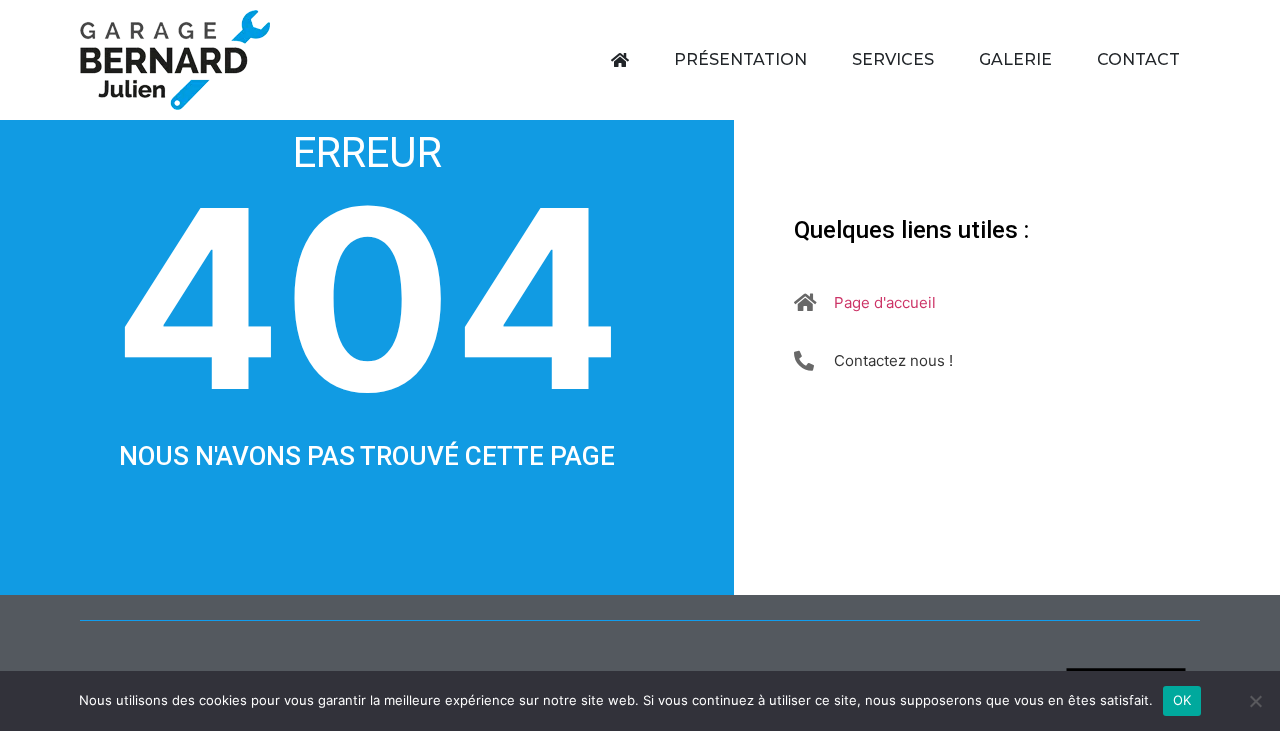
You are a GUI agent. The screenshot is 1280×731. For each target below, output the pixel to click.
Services (893, 59)
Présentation (740, 59)
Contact (1138, 59)
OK (1182, 700)
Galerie (1015, 59)
